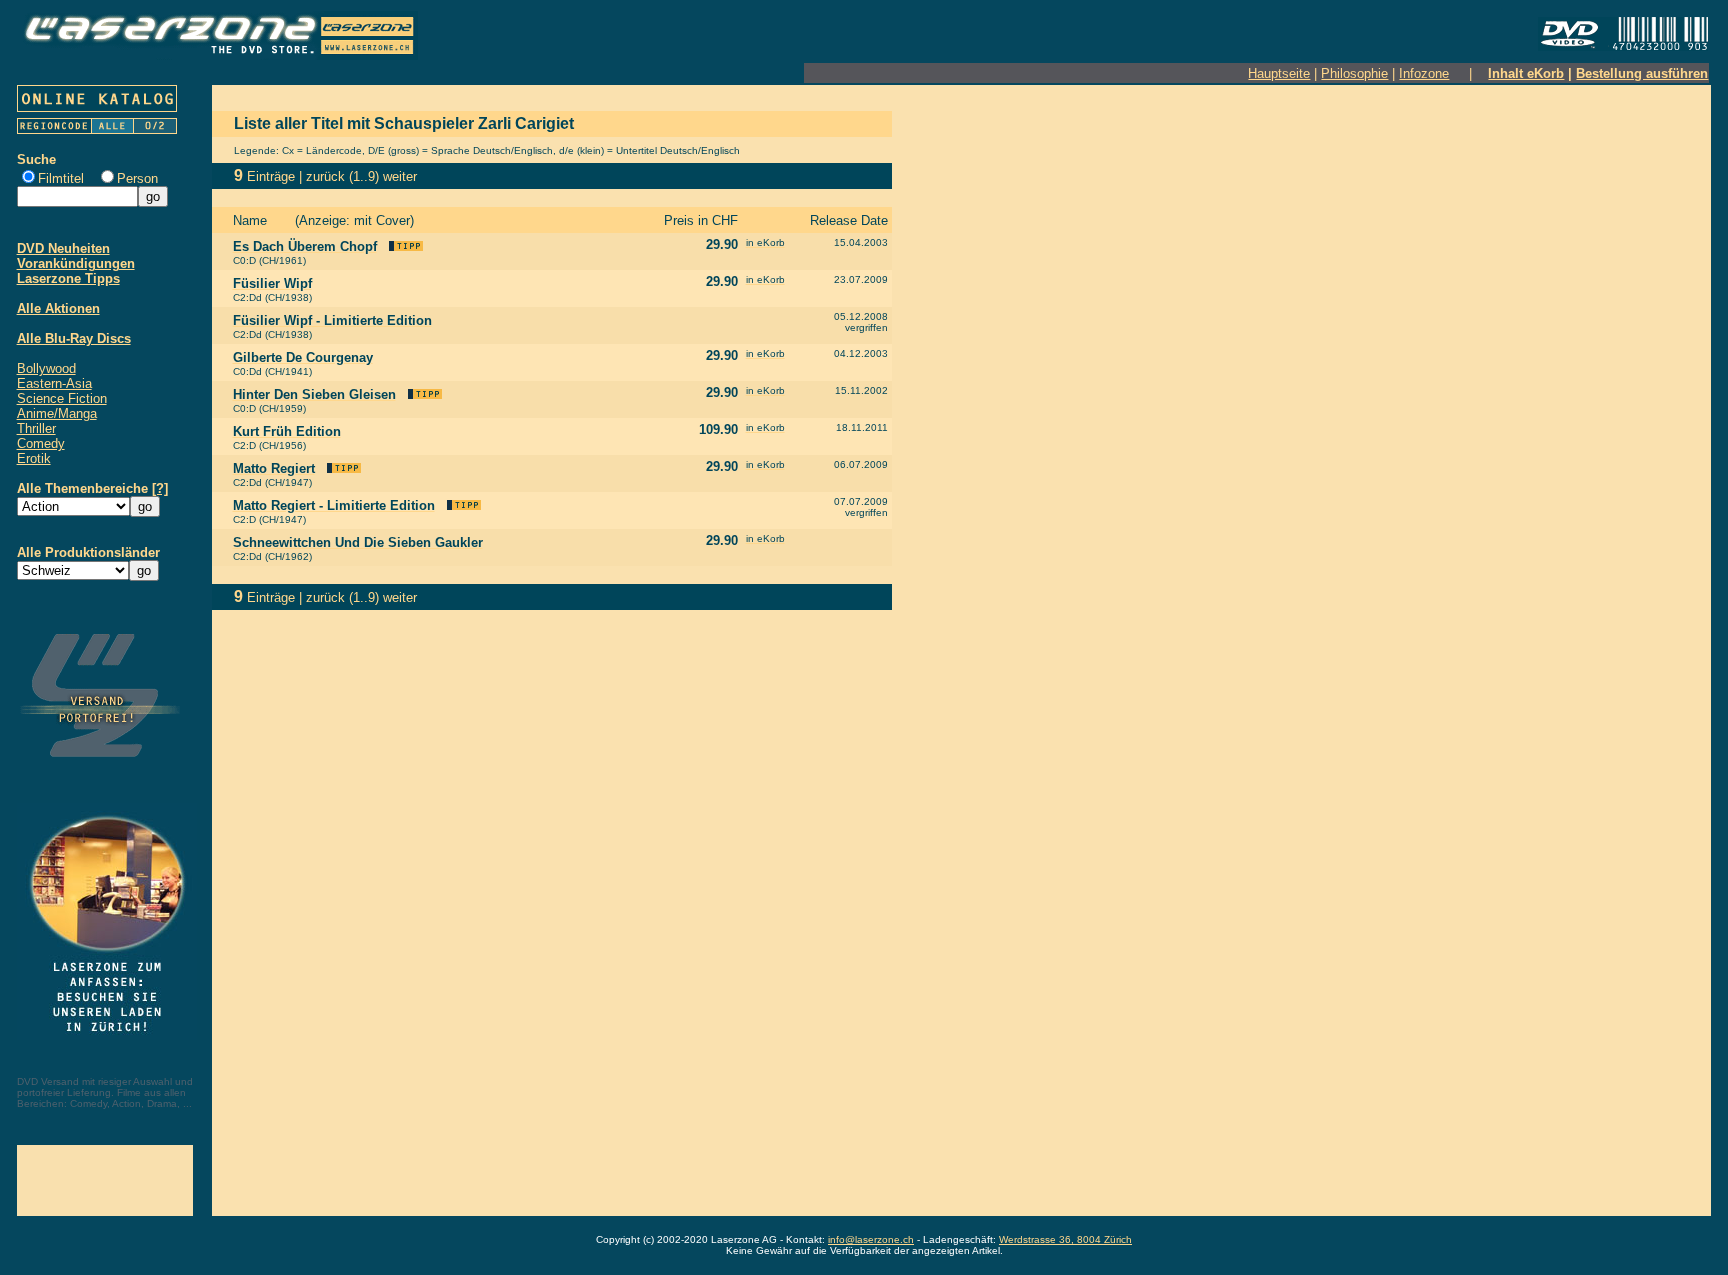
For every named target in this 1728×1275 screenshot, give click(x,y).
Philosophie (1354, 73)
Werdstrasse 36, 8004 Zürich (1065, 1239)
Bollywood (46, 368)
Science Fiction (62, 398)
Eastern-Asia (54, 383)
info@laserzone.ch (871, 1239)
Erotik (34, 458)
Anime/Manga (57, 413)
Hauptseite (1279, 73)
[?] (160, 488)
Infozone (1424, 73)
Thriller (36, 428)
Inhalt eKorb (1526, 73)
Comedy (41, 443)
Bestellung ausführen (1642, 73)
